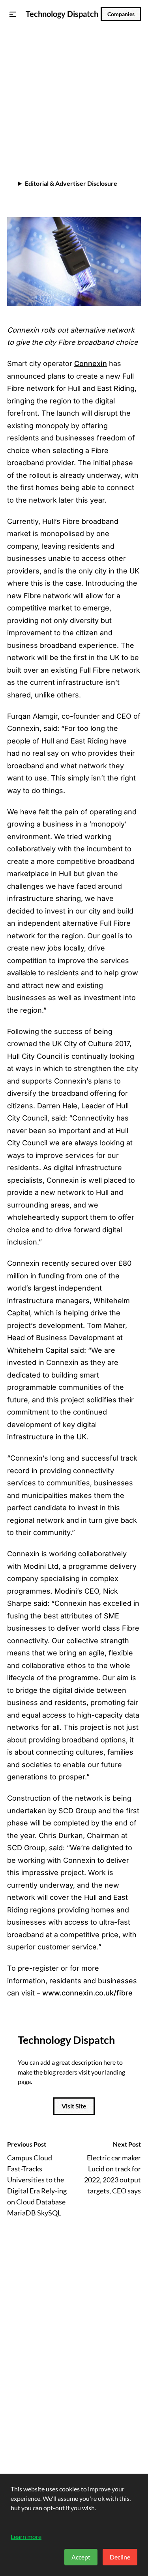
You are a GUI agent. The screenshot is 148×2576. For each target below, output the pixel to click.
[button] (13, 14)
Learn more (26, 2536)
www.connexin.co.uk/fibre (87, 1993)
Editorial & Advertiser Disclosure (71, 183)
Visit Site (74, 2106)
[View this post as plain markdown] (121, 138)
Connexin (91, 363)
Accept (81, 2557)
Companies (121, 14)
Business (23, 46)
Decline (120, 2557)
